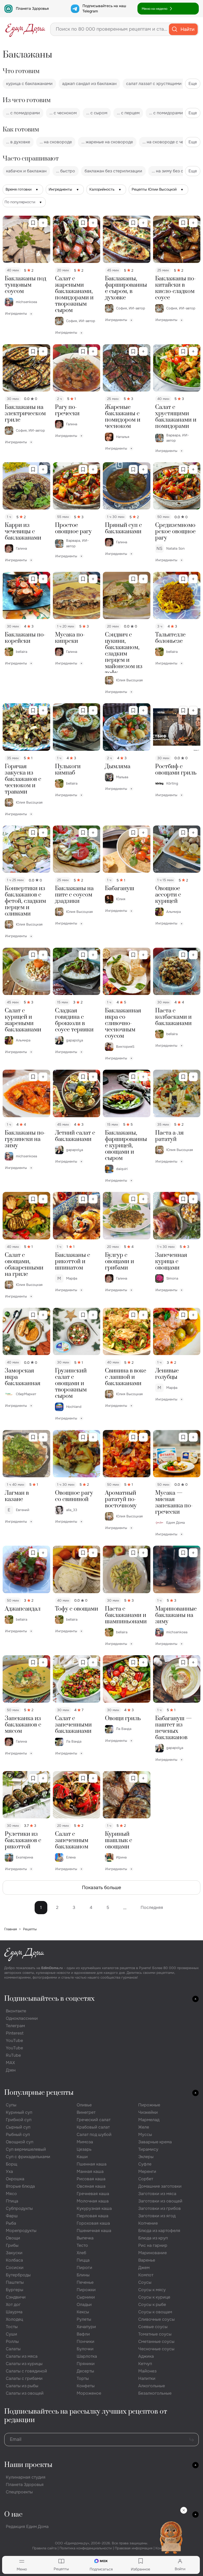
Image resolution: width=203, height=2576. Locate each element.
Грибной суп (19, 2120)
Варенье (147, 2260)
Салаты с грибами (24, 2378)
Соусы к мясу (152, 2290)
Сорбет (146, 2179)
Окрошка (15, 2179)
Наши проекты (28, 2465)
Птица (12, 2201)
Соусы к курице (154, 2297)
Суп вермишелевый (26, 2149)
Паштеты (15, 2282)
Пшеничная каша (94, 2231)
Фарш (12, 2216)
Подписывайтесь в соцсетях (49, 1999)
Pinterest (15, 2033)
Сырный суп (18, 2127)
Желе (144, 2127)
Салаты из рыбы (22, 2386)
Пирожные (149, 2105)
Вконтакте (16, 2011)
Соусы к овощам (155, 2312)
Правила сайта (44, 2548)
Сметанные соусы (156, 2341)
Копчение (148, 2223)
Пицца (83, 2260)
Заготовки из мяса (157, 2194)
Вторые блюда (20, 2186)
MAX (10, 2063)
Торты (83, 2378)
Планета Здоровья (32, 8)
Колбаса (14, 2260)
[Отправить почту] (192, 2440)
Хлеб (81, 2253)
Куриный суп (19, 2112)
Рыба (11, 2223)
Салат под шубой (94, 2134)
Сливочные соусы (156, 2319)
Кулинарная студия (26, 2477)
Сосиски (15, 2268)
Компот (146, 2275)
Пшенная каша (92, 2164)
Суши (11, 2334)
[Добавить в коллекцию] (43, 223)
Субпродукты (19, 2208)
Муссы (145, 2134)
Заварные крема (155, 2142)
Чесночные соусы (156, 2349)
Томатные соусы (155, 2334)
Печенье (85, 2282)
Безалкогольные (155, 2393)
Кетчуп (145, 2364)
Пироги (84, 2268)
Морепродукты (21, 2231)
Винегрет (86, 2112)
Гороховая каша (93, 2223)
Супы (11, 2105)
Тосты (12, 2327)
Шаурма (14, 2312)
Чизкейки (148, 2112)
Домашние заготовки (160, 2186)
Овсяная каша (91, 2186)
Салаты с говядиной (26, 2371)
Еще (193, 84)
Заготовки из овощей (160, 2201)
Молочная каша (93, 2201)
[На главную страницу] (25, 29)
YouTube (14, 2040)
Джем (144, 2268)
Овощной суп (20, 2142)
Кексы (83, 2312)
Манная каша (90, 2171)
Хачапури (86, 2327)
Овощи (13, 2238)
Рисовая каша (91, 2179)
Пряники (86, 2364)
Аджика (146, 2356)
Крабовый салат (93, 2127)
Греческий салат (94, 2120)
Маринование (153, 2253)
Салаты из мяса (22, 2356)
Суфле (145, 2164)
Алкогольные (152, 2386)
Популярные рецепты (39, 2093)
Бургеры (15, 2290)
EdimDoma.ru (52, 1968)
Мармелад (149, 2120)
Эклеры (146, 2157)
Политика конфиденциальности (86, 2548)
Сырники (86, 2297)
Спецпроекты (19, 2492)
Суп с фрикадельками (28, 2157)
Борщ (11, 2164)
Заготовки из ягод (157, 2216)
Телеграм (15, 2026)
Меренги (147, 2171)
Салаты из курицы (24, 2364)
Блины (83, 2275)
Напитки (147, 2378)
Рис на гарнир (153, 2245)
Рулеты (84, 2319)
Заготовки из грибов (160, 2208)
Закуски (14, 2253)
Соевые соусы (153, 2327)
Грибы (12, 2245)
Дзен (11, 2070)
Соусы (145, 2282)
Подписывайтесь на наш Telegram (104, 8)
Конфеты (86, 2386)
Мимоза (85, 2142)
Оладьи (84, 2304)
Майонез (147, 2371)
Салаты (13, 2349)
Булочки (85, 2349)
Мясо (11, 2194)
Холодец (14, 2319)
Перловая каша (93, 2216)
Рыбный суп (18, 2134)
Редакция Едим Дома (27, 2527)
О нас (13, 2515)
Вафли (83, 2334)
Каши (82, 2157)
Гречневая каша (93, 2194)
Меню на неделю (154, 9)
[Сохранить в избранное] (33, 223)
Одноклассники (22, 2018)
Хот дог (13, 2304)
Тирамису (148, 2149)
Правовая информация (134, 2548)
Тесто (82, 2245)
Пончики (86, 2341)
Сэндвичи (16, 2297)
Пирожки (86, 2290)
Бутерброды (18, 2275)
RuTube (13, 2055)
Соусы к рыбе (152, 2304)
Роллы (12, 2341)
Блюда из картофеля (159, 2231)
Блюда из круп (153, 2238)
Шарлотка (87, 2356)
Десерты (85, 2371)
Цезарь (84, 2149)
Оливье (84, 2105)
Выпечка (85, 2238)
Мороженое (89, 2393)
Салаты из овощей (25, 2393)
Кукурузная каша (94, 2208)
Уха (9, 2171)
